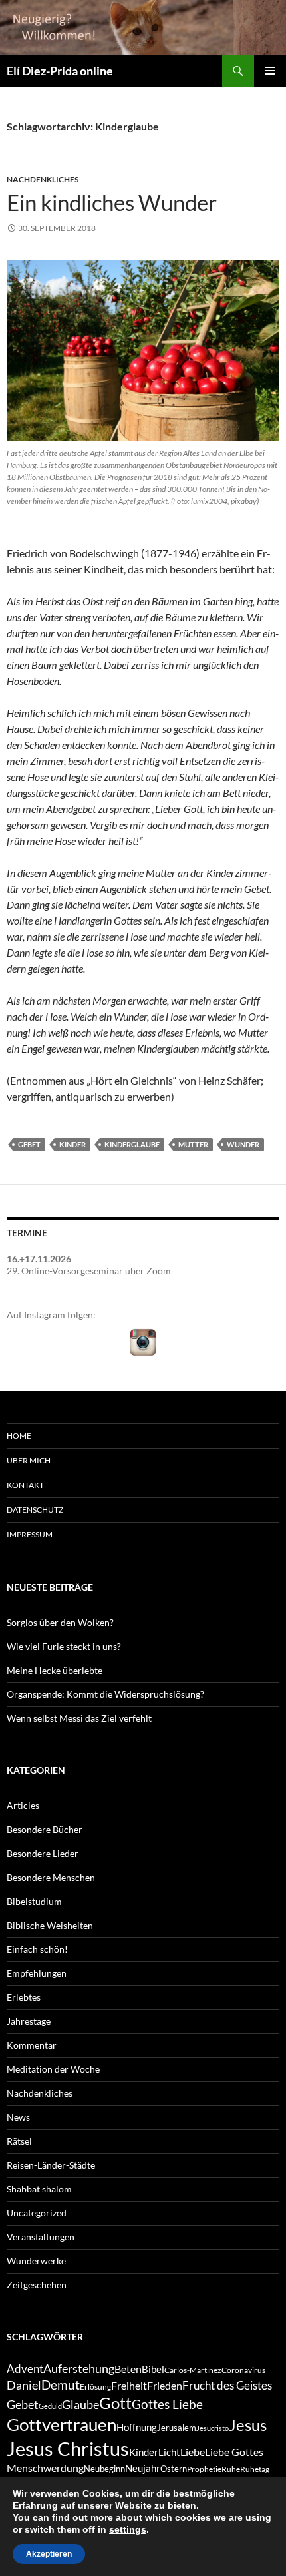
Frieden (165, 2385)
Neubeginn (104, 2469)
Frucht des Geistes (227, 2386)
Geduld (50, 2406)
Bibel (153, 2369)
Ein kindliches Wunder (112, 202)
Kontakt (25, 1485)
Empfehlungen (37, 1973)
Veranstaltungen (41, 2237)
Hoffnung (137, 2427)
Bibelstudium (34, 1901)
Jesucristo (213, 2428)
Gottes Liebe (167, 2404)
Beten (128, 2369)
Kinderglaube (132, 1144)
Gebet (29, 1144)
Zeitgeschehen (37, 2285)
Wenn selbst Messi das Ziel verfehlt (79, 1718)
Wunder (243, 1144)
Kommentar (32, 2045)
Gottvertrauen (62, 2424)
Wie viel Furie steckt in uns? (64, 1646)
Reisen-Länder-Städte (51, 2165)
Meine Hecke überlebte (55, 1670)
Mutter (193, 1144)
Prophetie (204, 2469)
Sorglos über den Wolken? (60, 1622)
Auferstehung (79, 2368)
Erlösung (95, 2387)
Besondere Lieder (43, 1853)
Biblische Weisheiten (50, 1925)
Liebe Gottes (234, 2452)
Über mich (29, 1460)
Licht (169, 2452)
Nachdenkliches (43, 179)
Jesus (248, 2425)
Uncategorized (37, 2213)
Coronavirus (243, 2370)
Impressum (30, 1534)
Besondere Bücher (45, 1829)
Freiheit (129, 2385)
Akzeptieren (49, 2554)
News (18, 2117)
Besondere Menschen (51, 1877)
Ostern (174, 2469)
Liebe (193, 2452)
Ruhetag (255, 2469)
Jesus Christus (68, 2448)
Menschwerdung (45, 2468)
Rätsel (19, 2141)
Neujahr (143, 2468)
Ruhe (231, 2469)
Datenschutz (35, 1510)
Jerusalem (177, 2428)
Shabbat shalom (39, 2189)
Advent (25, 2369)
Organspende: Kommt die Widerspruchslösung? (105, 1694)
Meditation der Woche (53, 2069)
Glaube (80, 2405)
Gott (115, 2403)
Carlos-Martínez (193, 2370)
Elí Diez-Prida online (60, 71)
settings (128, 2529)
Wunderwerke (36, 2261)
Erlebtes (24, 1997)
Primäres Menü (270, 71)
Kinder (72, 1144)
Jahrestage (29, 2021)
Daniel (24, 2385)
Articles (23, 1805)
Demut (61, 2385)
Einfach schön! (37, 1949)
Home (19, 1436)
